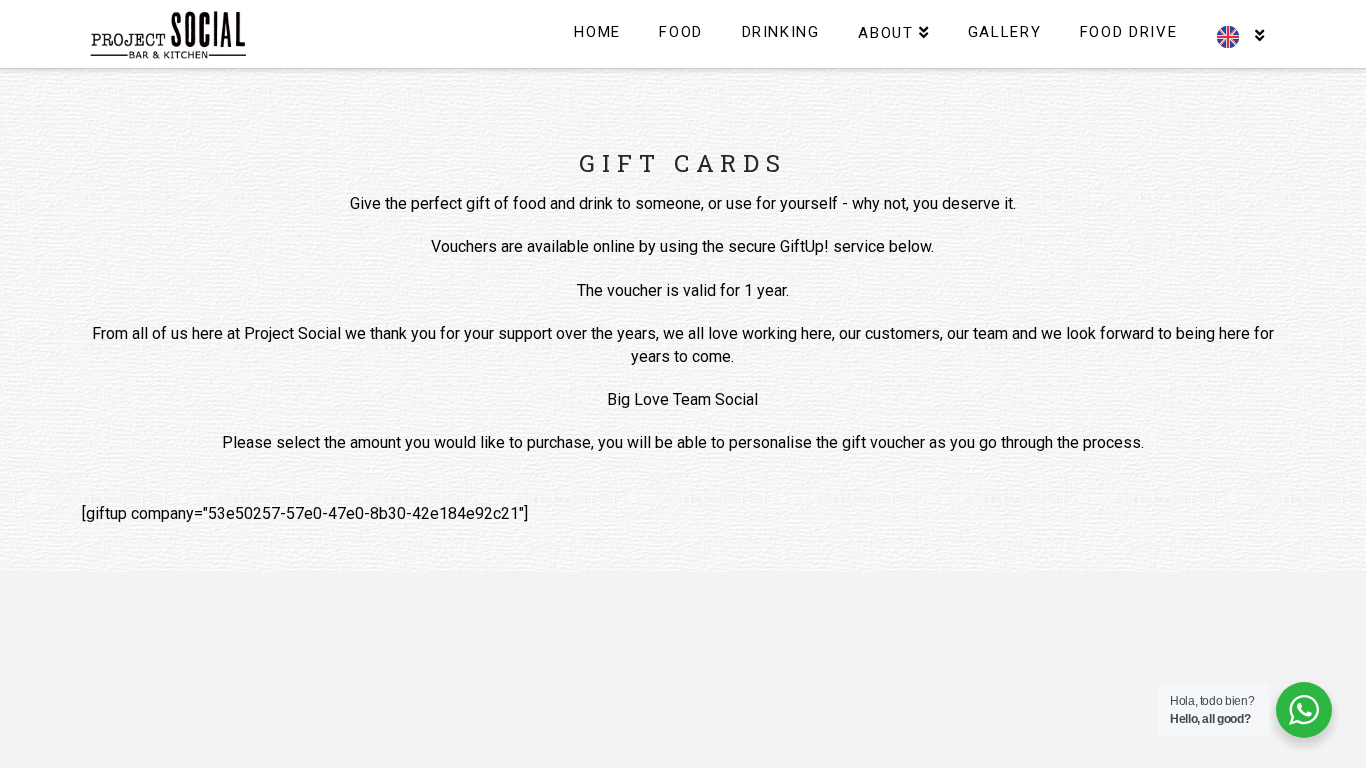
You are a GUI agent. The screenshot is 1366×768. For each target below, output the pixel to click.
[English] (1240, 25)
